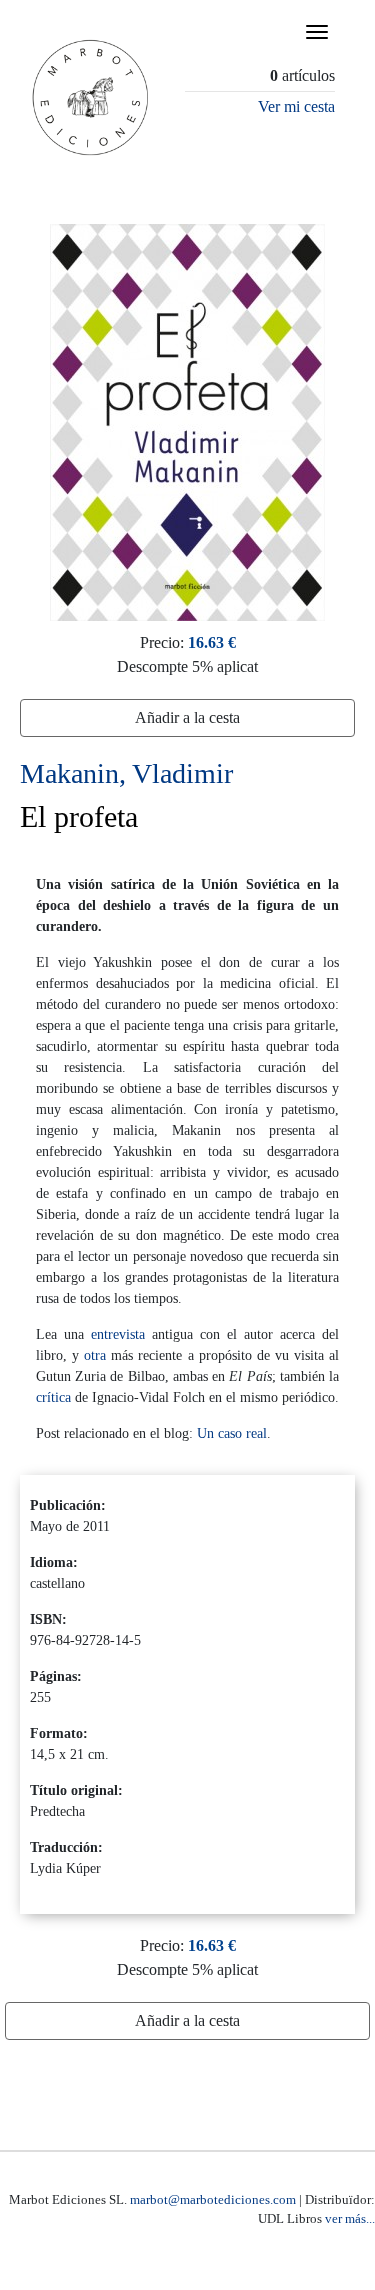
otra (95, 1355)
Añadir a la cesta (187, 717)
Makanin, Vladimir (126, 773)
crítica (53, 1397)
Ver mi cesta (296, 106)
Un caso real (232, 1433)
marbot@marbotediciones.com (213, 2199)
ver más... (350, 2218)
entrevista (118, 1334)
